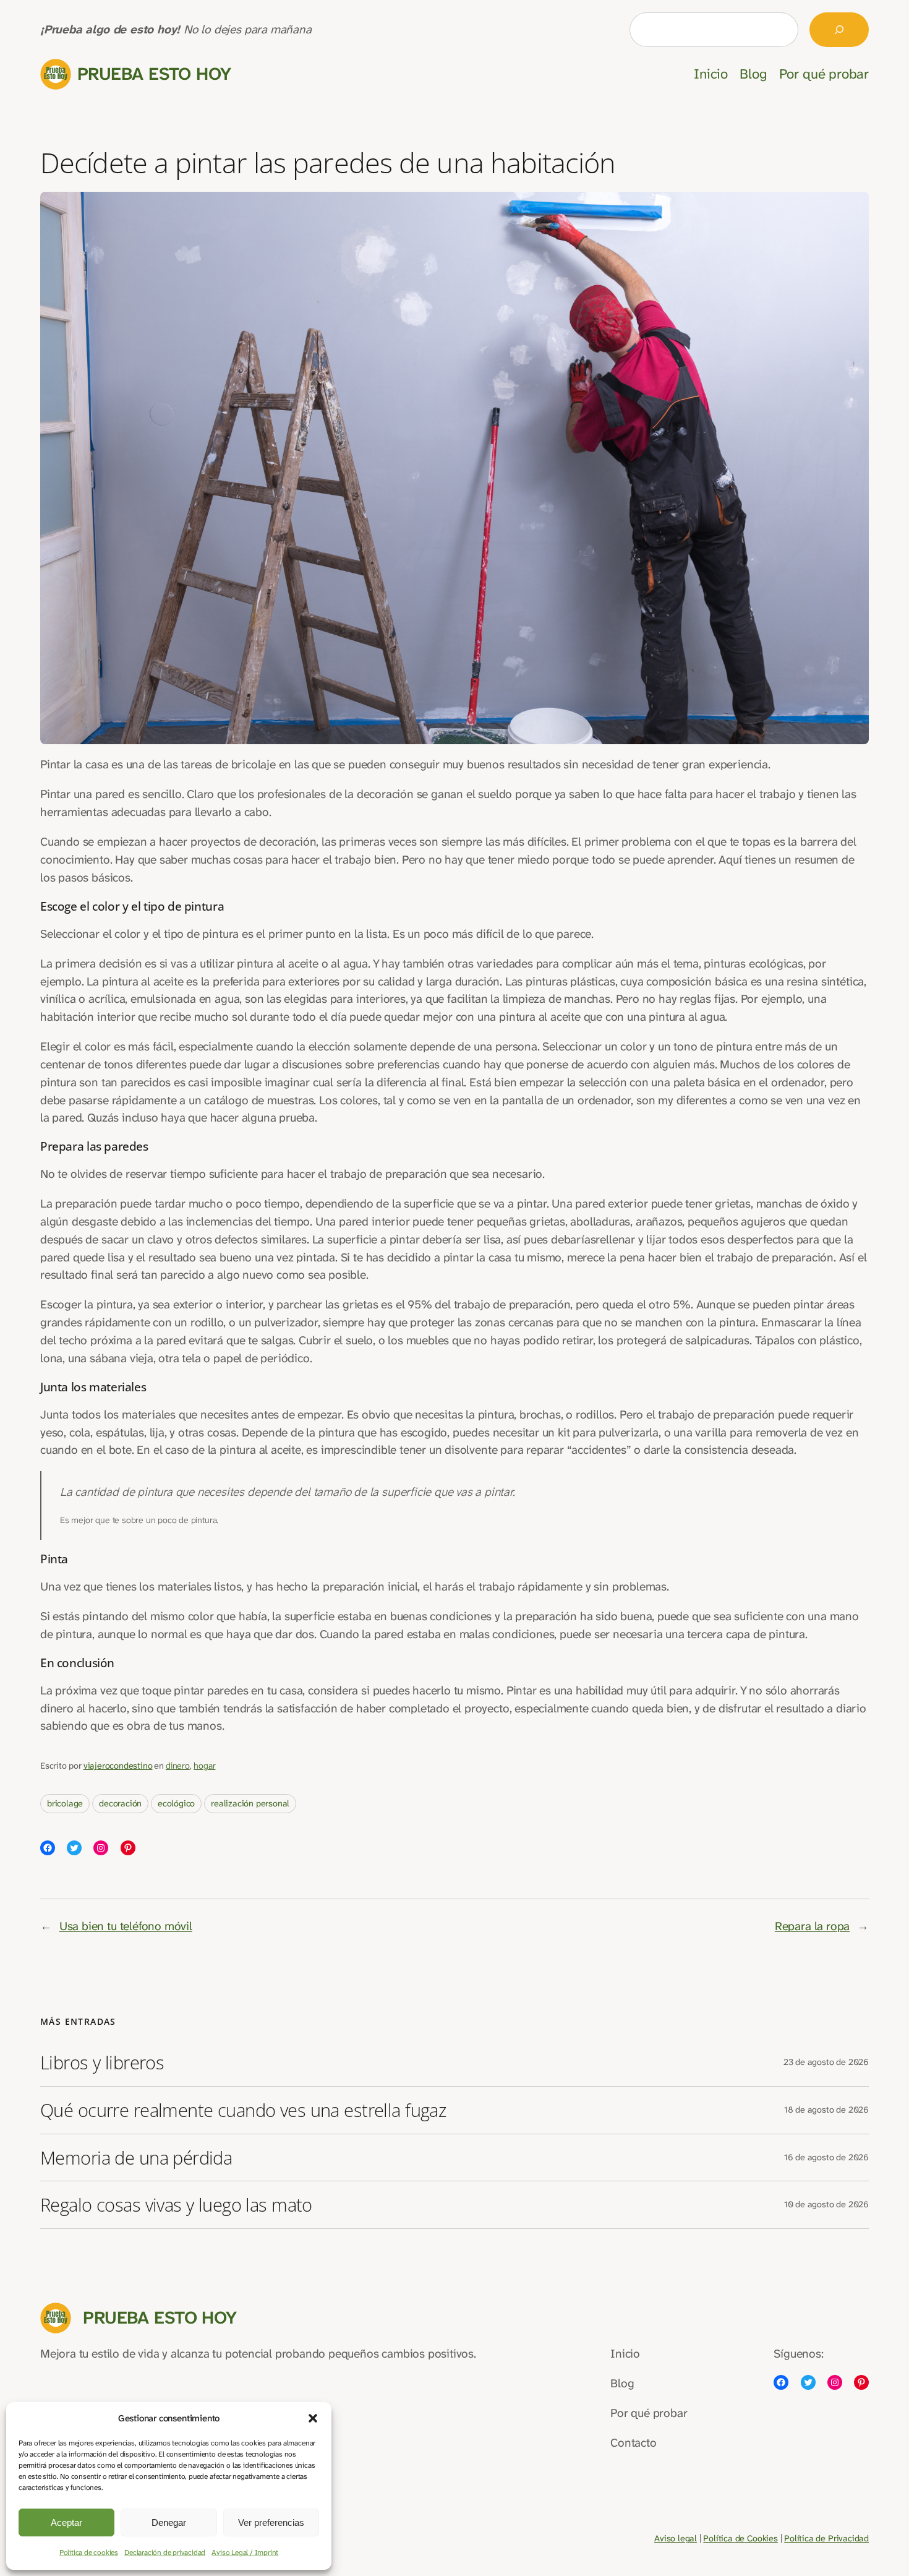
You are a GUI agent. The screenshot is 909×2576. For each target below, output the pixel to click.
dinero (178, 1766)
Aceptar (66, 2522)
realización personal (250, 1804)
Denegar (169, 2522)
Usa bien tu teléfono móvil (126, 1926)
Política (719, 2539)
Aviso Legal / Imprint (245, 2552)
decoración (120, 1804)
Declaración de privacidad (165, 2552)
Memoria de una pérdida (136, 2158)
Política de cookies (89, 2552)
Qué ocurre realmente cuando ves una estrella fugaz (243, 2110)
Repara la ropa (812, 1926)
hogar (204, 1766)
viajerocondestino (118, 1766)
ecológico (176, 1804)
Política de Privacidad (826, 2539)
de (740, 2539)
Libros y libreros (102, 2063)
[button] (313, 2418)
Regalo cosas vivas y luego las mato (176, 2205)
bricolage (65, 1804)
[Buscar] (839, 30)
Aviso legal (676, 2539)
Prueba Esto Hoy (154, 74)
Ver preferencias (271, 2522)
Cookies (761, 2539)
